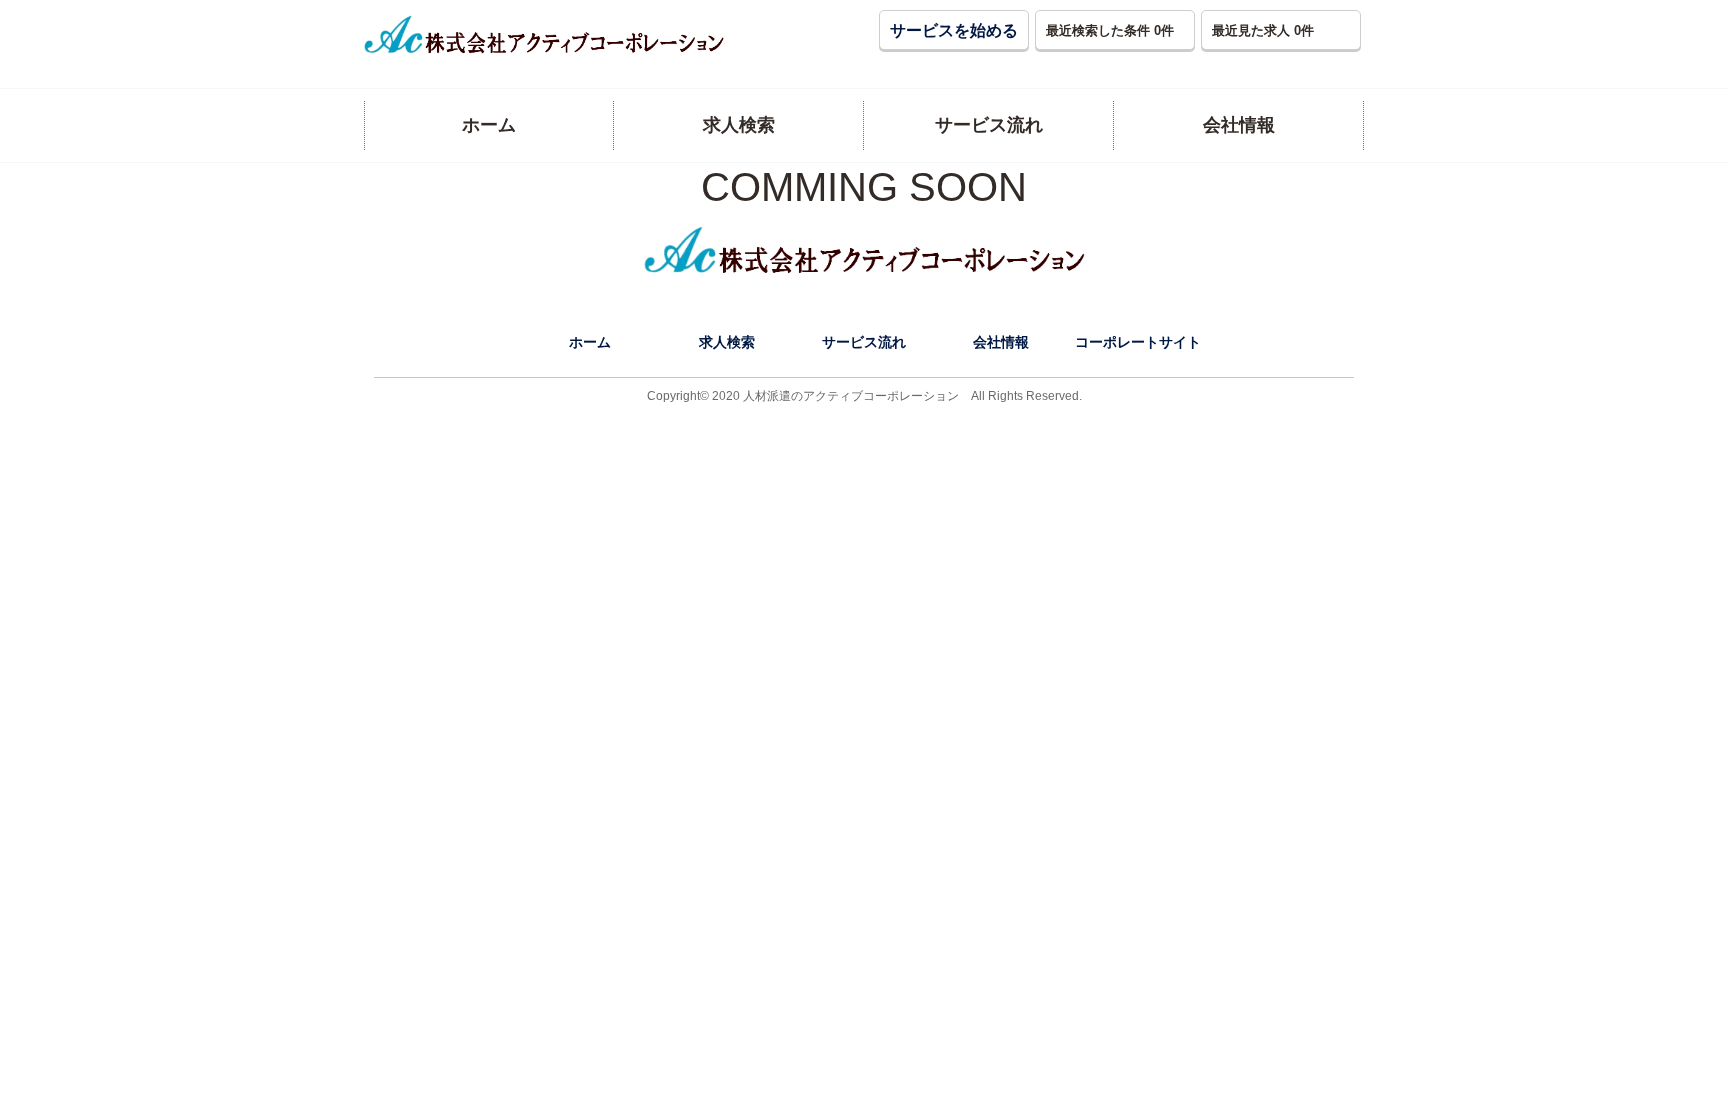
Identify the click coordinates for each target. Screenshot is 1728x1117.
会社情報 (1001, 342)
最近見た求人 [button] (1263, 30)
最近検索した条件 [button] (1110, 30)
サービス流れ (864, 342)
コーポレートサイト (1138, 342)
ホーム (590, 342)
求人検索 (727, 342)
